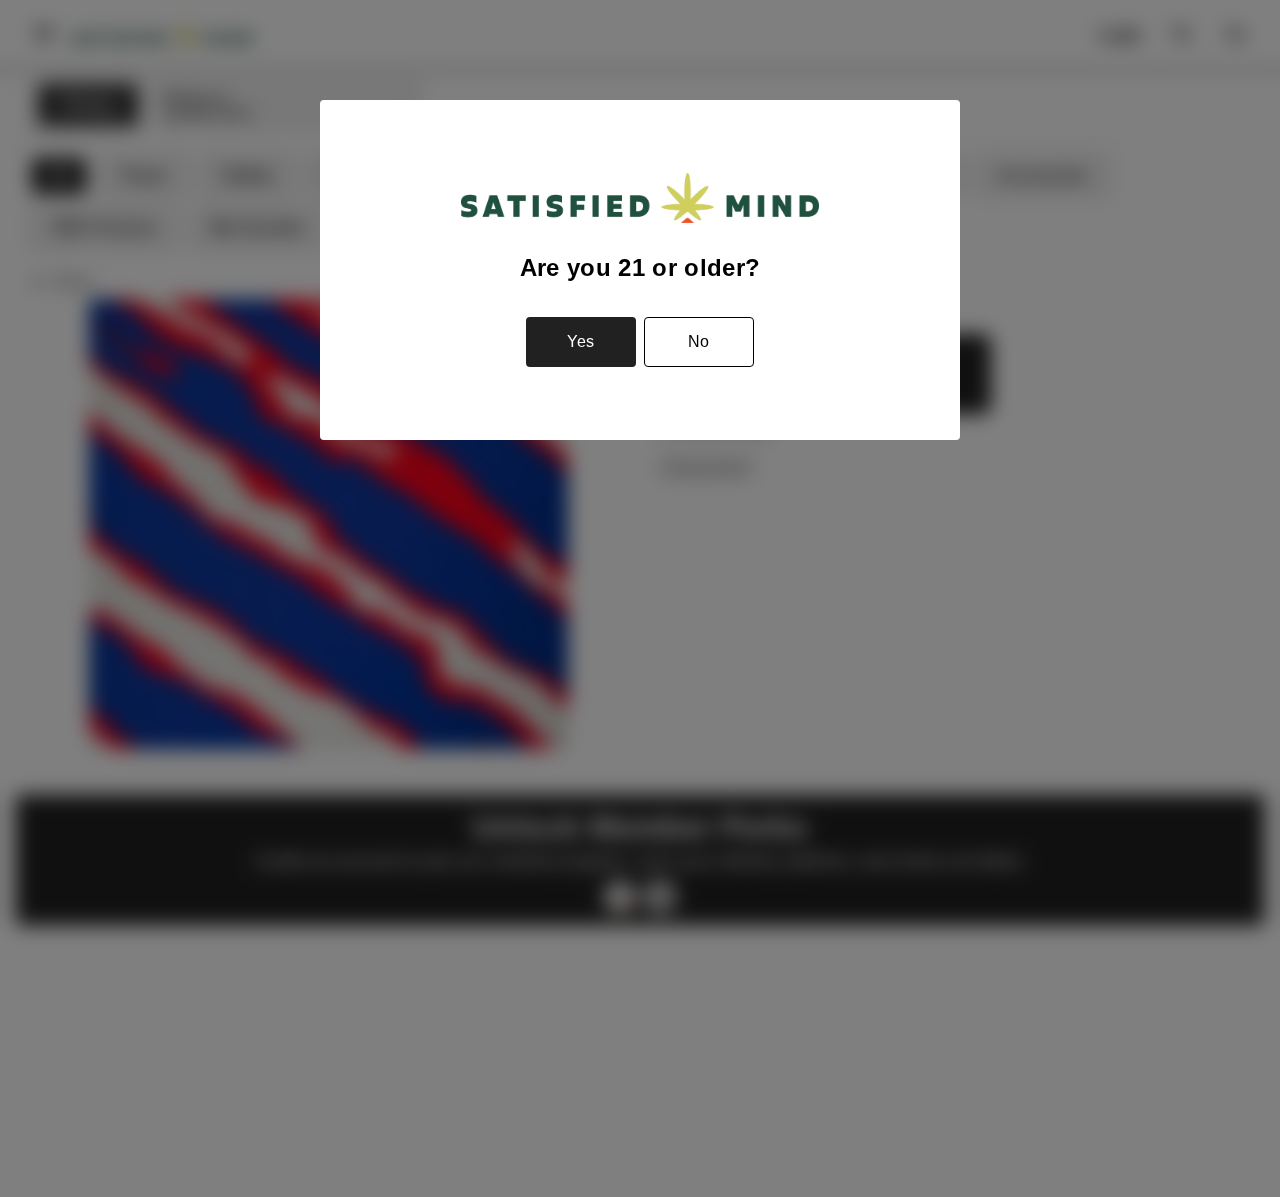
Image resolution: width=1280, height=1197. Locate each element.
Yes (580, 341)
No (698, 341)
